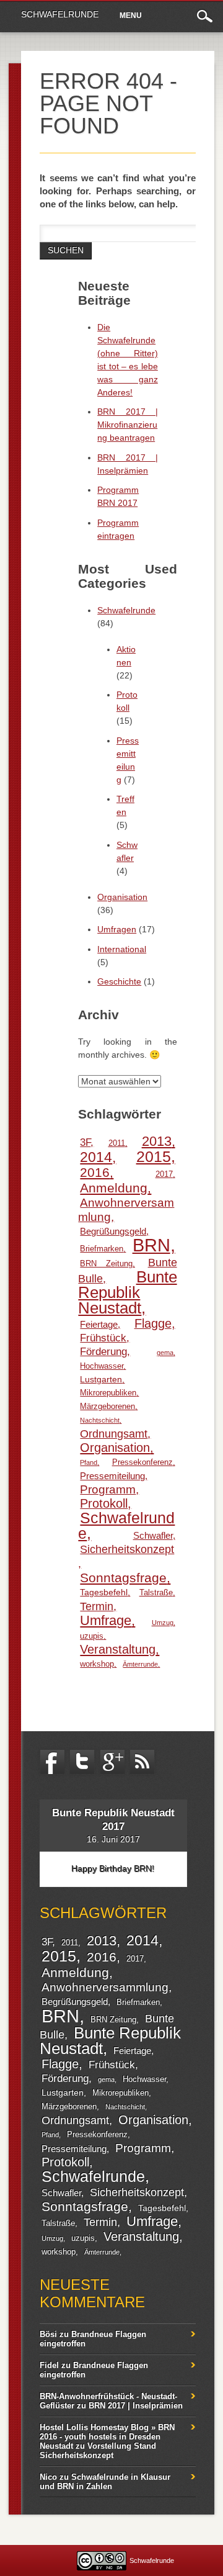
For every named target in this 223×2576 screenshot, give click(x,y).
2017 (164, 1174)
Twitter (82, 1762)
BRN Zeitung (106, 1264)
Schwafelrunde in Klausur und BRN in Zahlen (105, 2482)
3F (85, 1142)
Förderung (103, 1352)
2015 (154, 1156)
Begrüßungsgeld (113, 1231)
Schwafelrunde (60, 14)
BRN (151, 1245)
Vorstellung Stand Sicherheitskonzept (98, 2451)
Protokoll (104, 1503)
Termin (97, 1606)
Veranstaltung (118, 1649)
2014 (96, 1157)
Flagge (153, 1323)
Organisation (122, 897)
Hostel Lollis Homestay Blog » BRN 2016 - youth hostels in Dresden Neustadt (107, 2437)
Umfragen (117, 929)
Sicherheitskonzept (127, 1549)
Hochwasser (102, 1366)
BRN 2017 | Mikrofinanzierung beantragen (128, 425)
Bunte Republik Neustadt (127, 1292)
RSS (142, 1762)
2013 (157, 1141)
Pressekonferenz (142, 1462)
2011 (117, 1143)
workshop (97, 1664)
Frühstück (103, 1338)
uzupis (92, 1636)
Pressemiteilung (112, 1476)
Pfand (89, 1462)
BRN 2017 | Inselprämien (136, 2406)
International (122, 949)
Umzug (163, 1623)
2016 (95, 1172)
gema (165, 1353)
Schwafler (153, 1535)
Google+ (112, 1762)
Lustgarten (101, 1379)
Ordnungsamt (114, 1434)
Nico (48, 2477)
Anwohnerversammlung (126, 1210)
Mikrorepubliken (108, 1393)
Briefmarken (102, 1249)
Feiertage (99, 1324)
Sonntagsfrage (123, 1578)
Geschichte (119, 981)
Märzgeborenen (107, 1407)
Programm (108, 1489)
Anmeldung (114, 1188)
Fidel (49, 2365)
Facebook (52, 1762)
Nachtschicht (100, 1420)
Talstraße (156, 1593)
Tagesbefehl (104, 1592)
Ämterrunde (140, 1664)
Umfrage (106, 1620)
